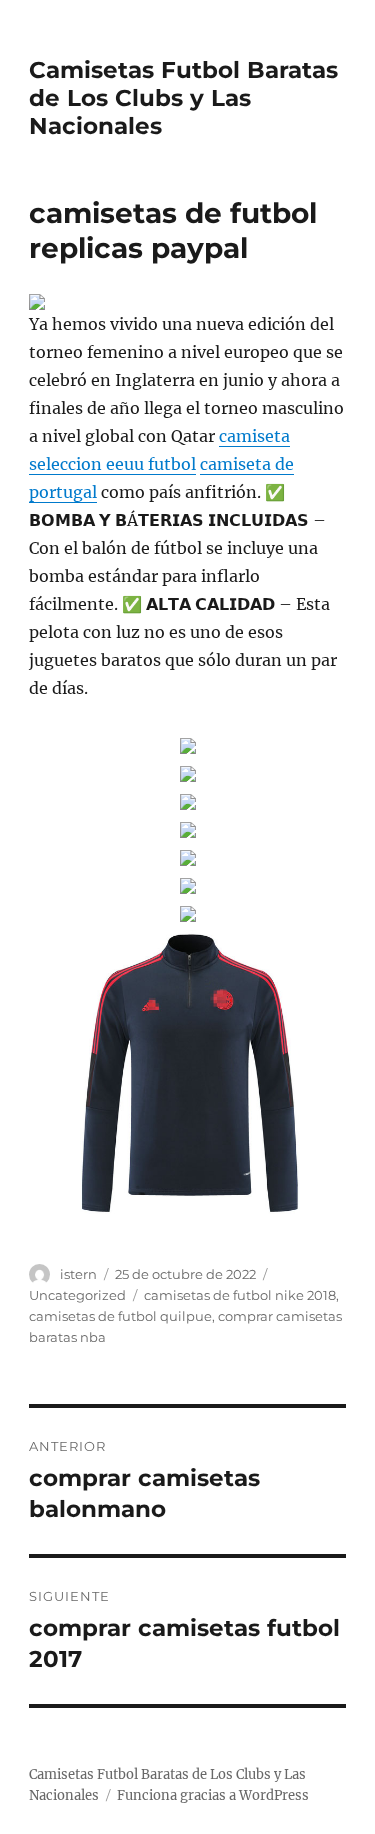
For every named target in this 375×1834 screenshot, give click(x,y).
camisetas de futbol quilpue (120, 1316)
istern (78, 1274)
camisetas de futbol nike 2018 (240, 1295)
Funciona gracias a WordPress (213, 1795)
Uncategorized (77, 1295)
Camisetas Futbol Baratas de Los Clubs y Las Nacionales (183, 98)
